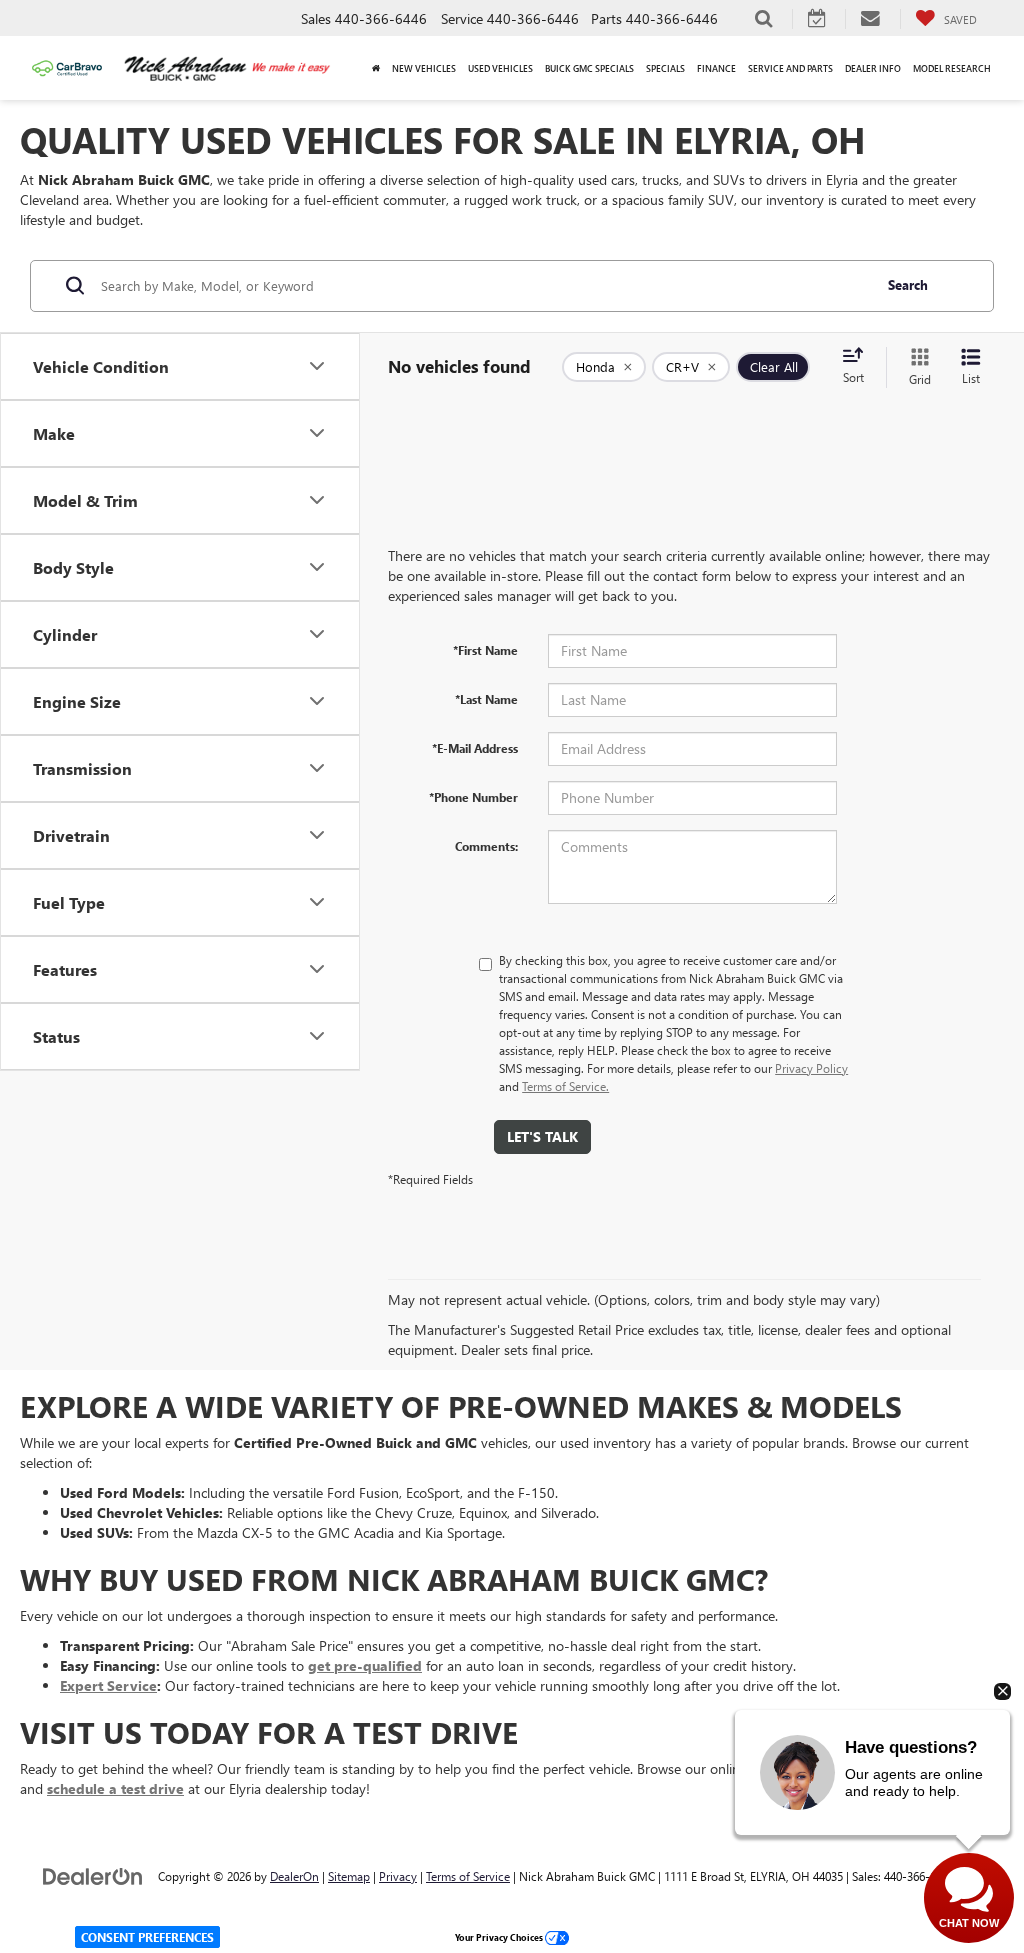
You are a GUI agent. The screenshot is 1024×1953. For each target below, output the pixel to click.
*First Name (485, 650)
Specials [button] (665, 68)
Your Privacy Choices (500, 1937)
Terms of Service (468, 1876)
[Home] (376, 68)
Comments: (486, 846)
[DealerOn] (93, 1875)
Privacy (398, 1876)
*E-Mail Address (475, 748)
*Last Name (486, 699)
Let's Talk (542, 1136)
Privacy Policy (811, 1068)
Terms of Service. (565, 1086)
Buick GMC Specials (589, 68)
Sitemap (349, 1876)
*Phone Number (473, 797)
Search (908, 284)
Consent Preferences (147, 1937)
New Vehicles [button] (424, 68)
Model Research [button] (952, 68)
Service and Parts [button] (790, 68)
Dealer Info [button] (873, 68)
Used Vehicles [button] (500, 68)
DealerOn (294, 1876)
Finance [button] (716, 68)
